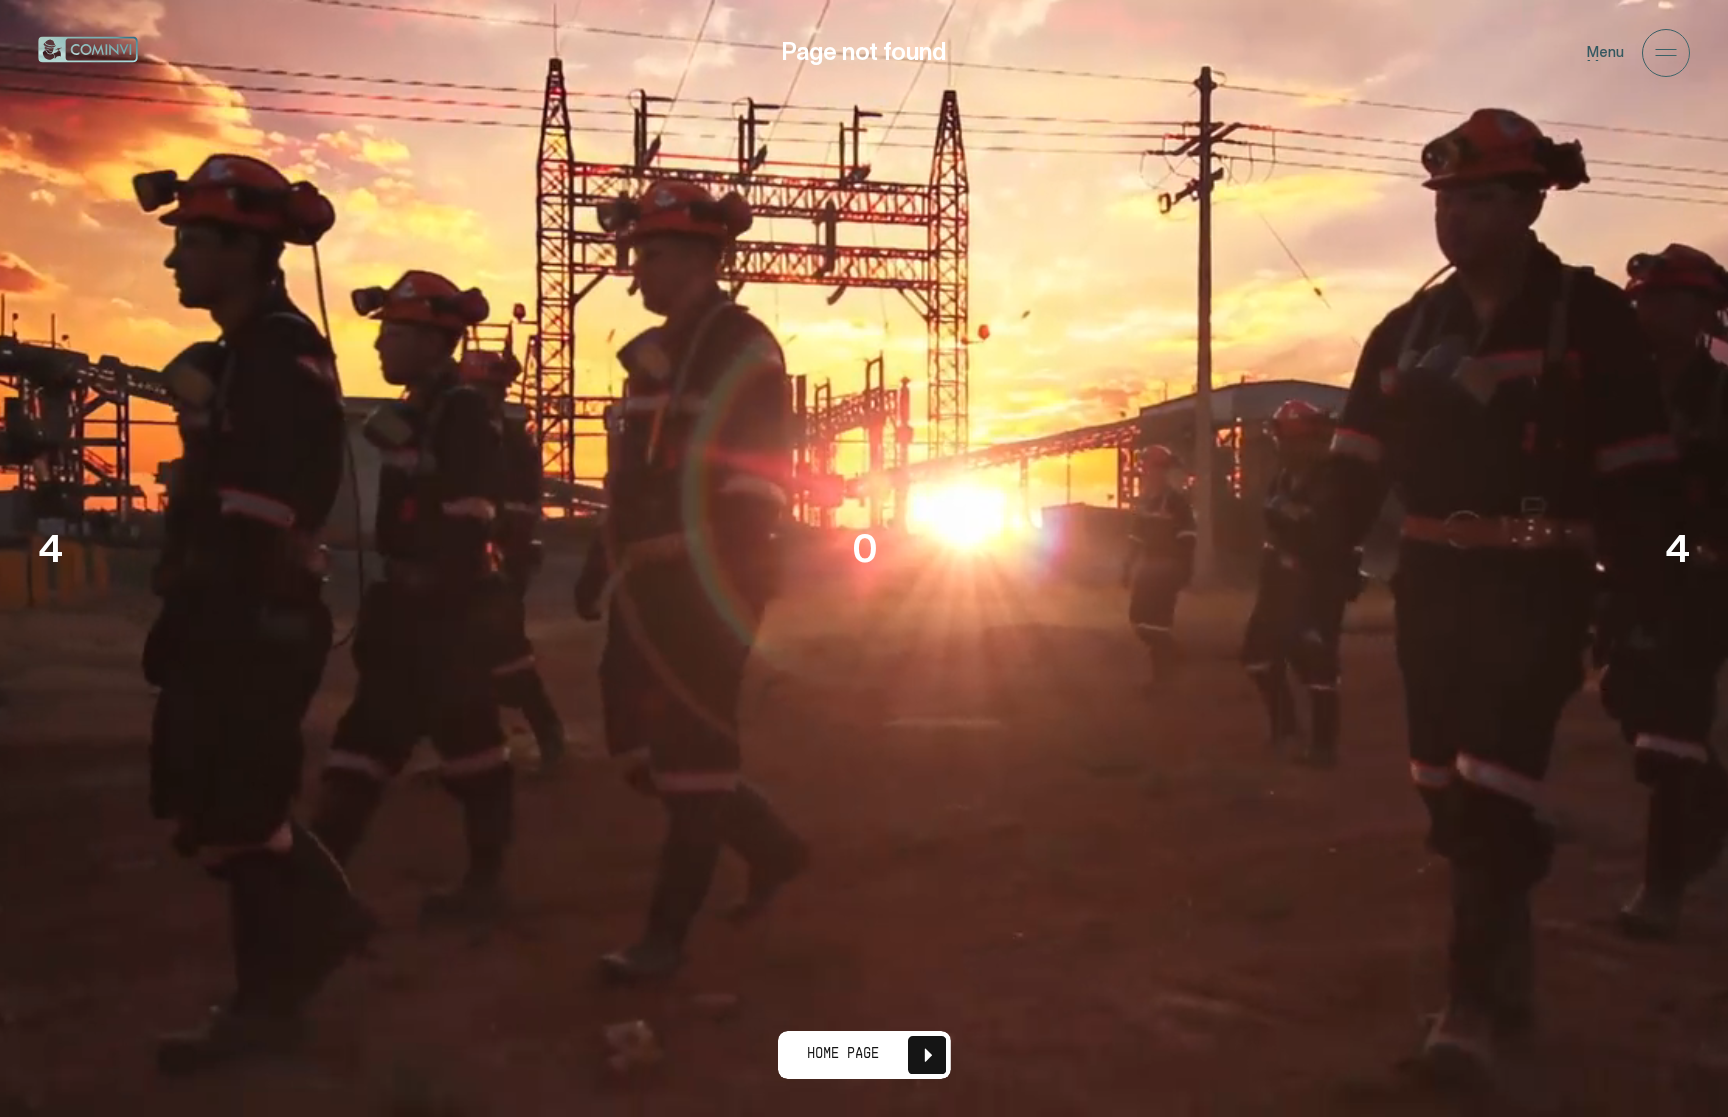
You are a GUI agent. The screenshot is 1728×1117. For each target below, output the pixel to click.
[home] (88, 53)
